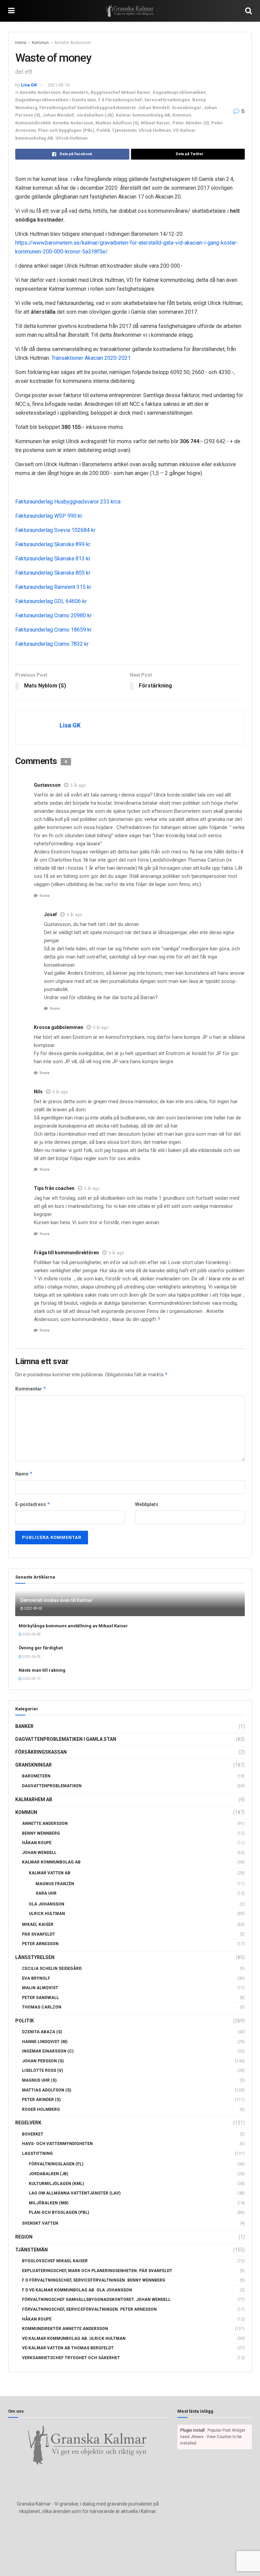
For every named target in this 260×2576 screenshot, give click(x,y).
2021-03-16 (59, 85)
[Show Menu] (11, 11)
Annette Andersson (72, 43)
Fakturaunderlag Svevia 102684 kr (55, 530)
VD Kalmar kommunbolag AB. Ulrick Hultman (74, 2338)
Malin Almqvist (40, 1988)
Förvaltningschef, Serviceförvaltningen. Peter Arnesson (89, 2309)
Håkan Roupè (37, 1843)
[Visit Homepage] (130, 11)
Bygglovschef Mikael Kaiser (121, 92)
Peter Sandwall (40, 1998)
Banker (24, 1726)
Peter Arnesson (40, 1944)
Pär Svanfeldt (39, 1934)
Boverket (33, 2134)
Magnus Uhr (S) (39, 2080)
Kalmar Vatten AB (50, 1873)
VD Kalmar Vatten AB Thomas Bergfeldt (68, 2348)
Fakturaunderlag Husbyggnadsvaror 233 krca (69, 502)
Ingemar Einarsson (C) (48, 2051)
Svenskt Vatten (40, 2223)
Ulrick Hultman (155, 130)
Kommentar (31, 1389)
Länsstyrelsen (35, 1957)
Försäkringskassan (41, 1752)
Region (24, 2237)
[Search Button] (248, 11)
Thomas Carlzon (42, 2007)
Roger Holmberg (41, 2109)
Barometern (76, 92)
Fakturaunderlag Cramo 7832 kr (52, 644)
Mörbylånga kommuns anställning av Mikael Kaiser (73, 1626)
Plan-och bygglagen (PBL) (66, 130)
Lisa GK (29, 85)
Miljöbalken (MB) (49, 2203)
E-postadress (33, 1504)
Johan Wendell (58, 115)
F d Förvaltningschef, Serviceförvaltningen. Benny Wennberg (94, 2280)
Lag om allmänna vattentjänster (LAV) (75, 2193)
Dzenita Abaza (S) (42, 2032)
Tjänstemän (124, 130)
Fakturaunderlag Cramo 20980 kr (53, 615)
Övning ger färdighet (41, 1648)
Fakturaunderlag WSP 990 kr (49, 516)
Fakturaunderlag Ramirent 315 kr (53, 587)
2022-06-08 (31, 1634)
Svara (44, 896)
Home (21, 43)
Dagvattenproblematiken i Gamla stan (56, 100)
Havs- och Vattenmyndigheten (57, 2144)
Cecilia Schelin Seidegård (52, 1969)
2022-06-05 (31, 1657)
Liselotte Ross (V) (42, 2070)
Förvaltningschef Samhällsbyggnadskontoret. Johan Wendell (104, 108)
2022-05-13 (31, 1679)
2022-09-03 (33, 1609)
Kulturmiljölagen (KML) (56, 2184)
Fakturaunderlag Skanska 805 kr (53, 573)
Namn (24, 1474)
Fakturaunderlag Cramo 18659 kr (53, 630)
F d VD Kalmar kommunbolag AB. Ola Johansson (77, 2290)
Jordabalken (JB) (95, 115)
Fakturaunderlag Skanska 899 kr (53, 544)
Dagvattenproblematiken (179, 92)
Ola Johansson (47, 1904)
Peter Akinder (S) (191, 123)
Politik (103, 130)
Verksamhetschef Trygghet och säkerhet (71, 2358)
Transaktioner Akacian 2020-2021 (91, 358)
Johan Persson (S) (43, 2061)
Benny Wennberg (41, 1833)
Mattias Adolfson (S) (117, 123)
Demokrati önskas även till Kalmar (57, 1600)
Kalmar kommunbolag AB (143, 115)
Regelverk (28, 2123)
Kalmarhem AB (34, 1799)
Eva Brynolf (36, 1978)
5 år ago (78, 785)
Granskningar (187, 108)
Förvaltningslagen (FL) (56, 2164)
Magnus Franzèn (55, 1884)
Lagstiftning (37, 2153)
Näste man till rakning (42, 1670)
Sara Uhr (46, 1893)
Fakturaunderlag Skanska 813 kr (53, 559)
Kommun (40, 43)
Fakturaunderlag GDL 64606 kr (51, 601)
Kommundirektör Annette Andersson (54, 123)
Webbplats (147, 1504)
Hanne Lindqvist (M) (45, 2042)
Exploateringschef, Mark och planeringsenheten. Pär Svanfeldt (97, 2271)
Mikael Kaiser (156, 123)
